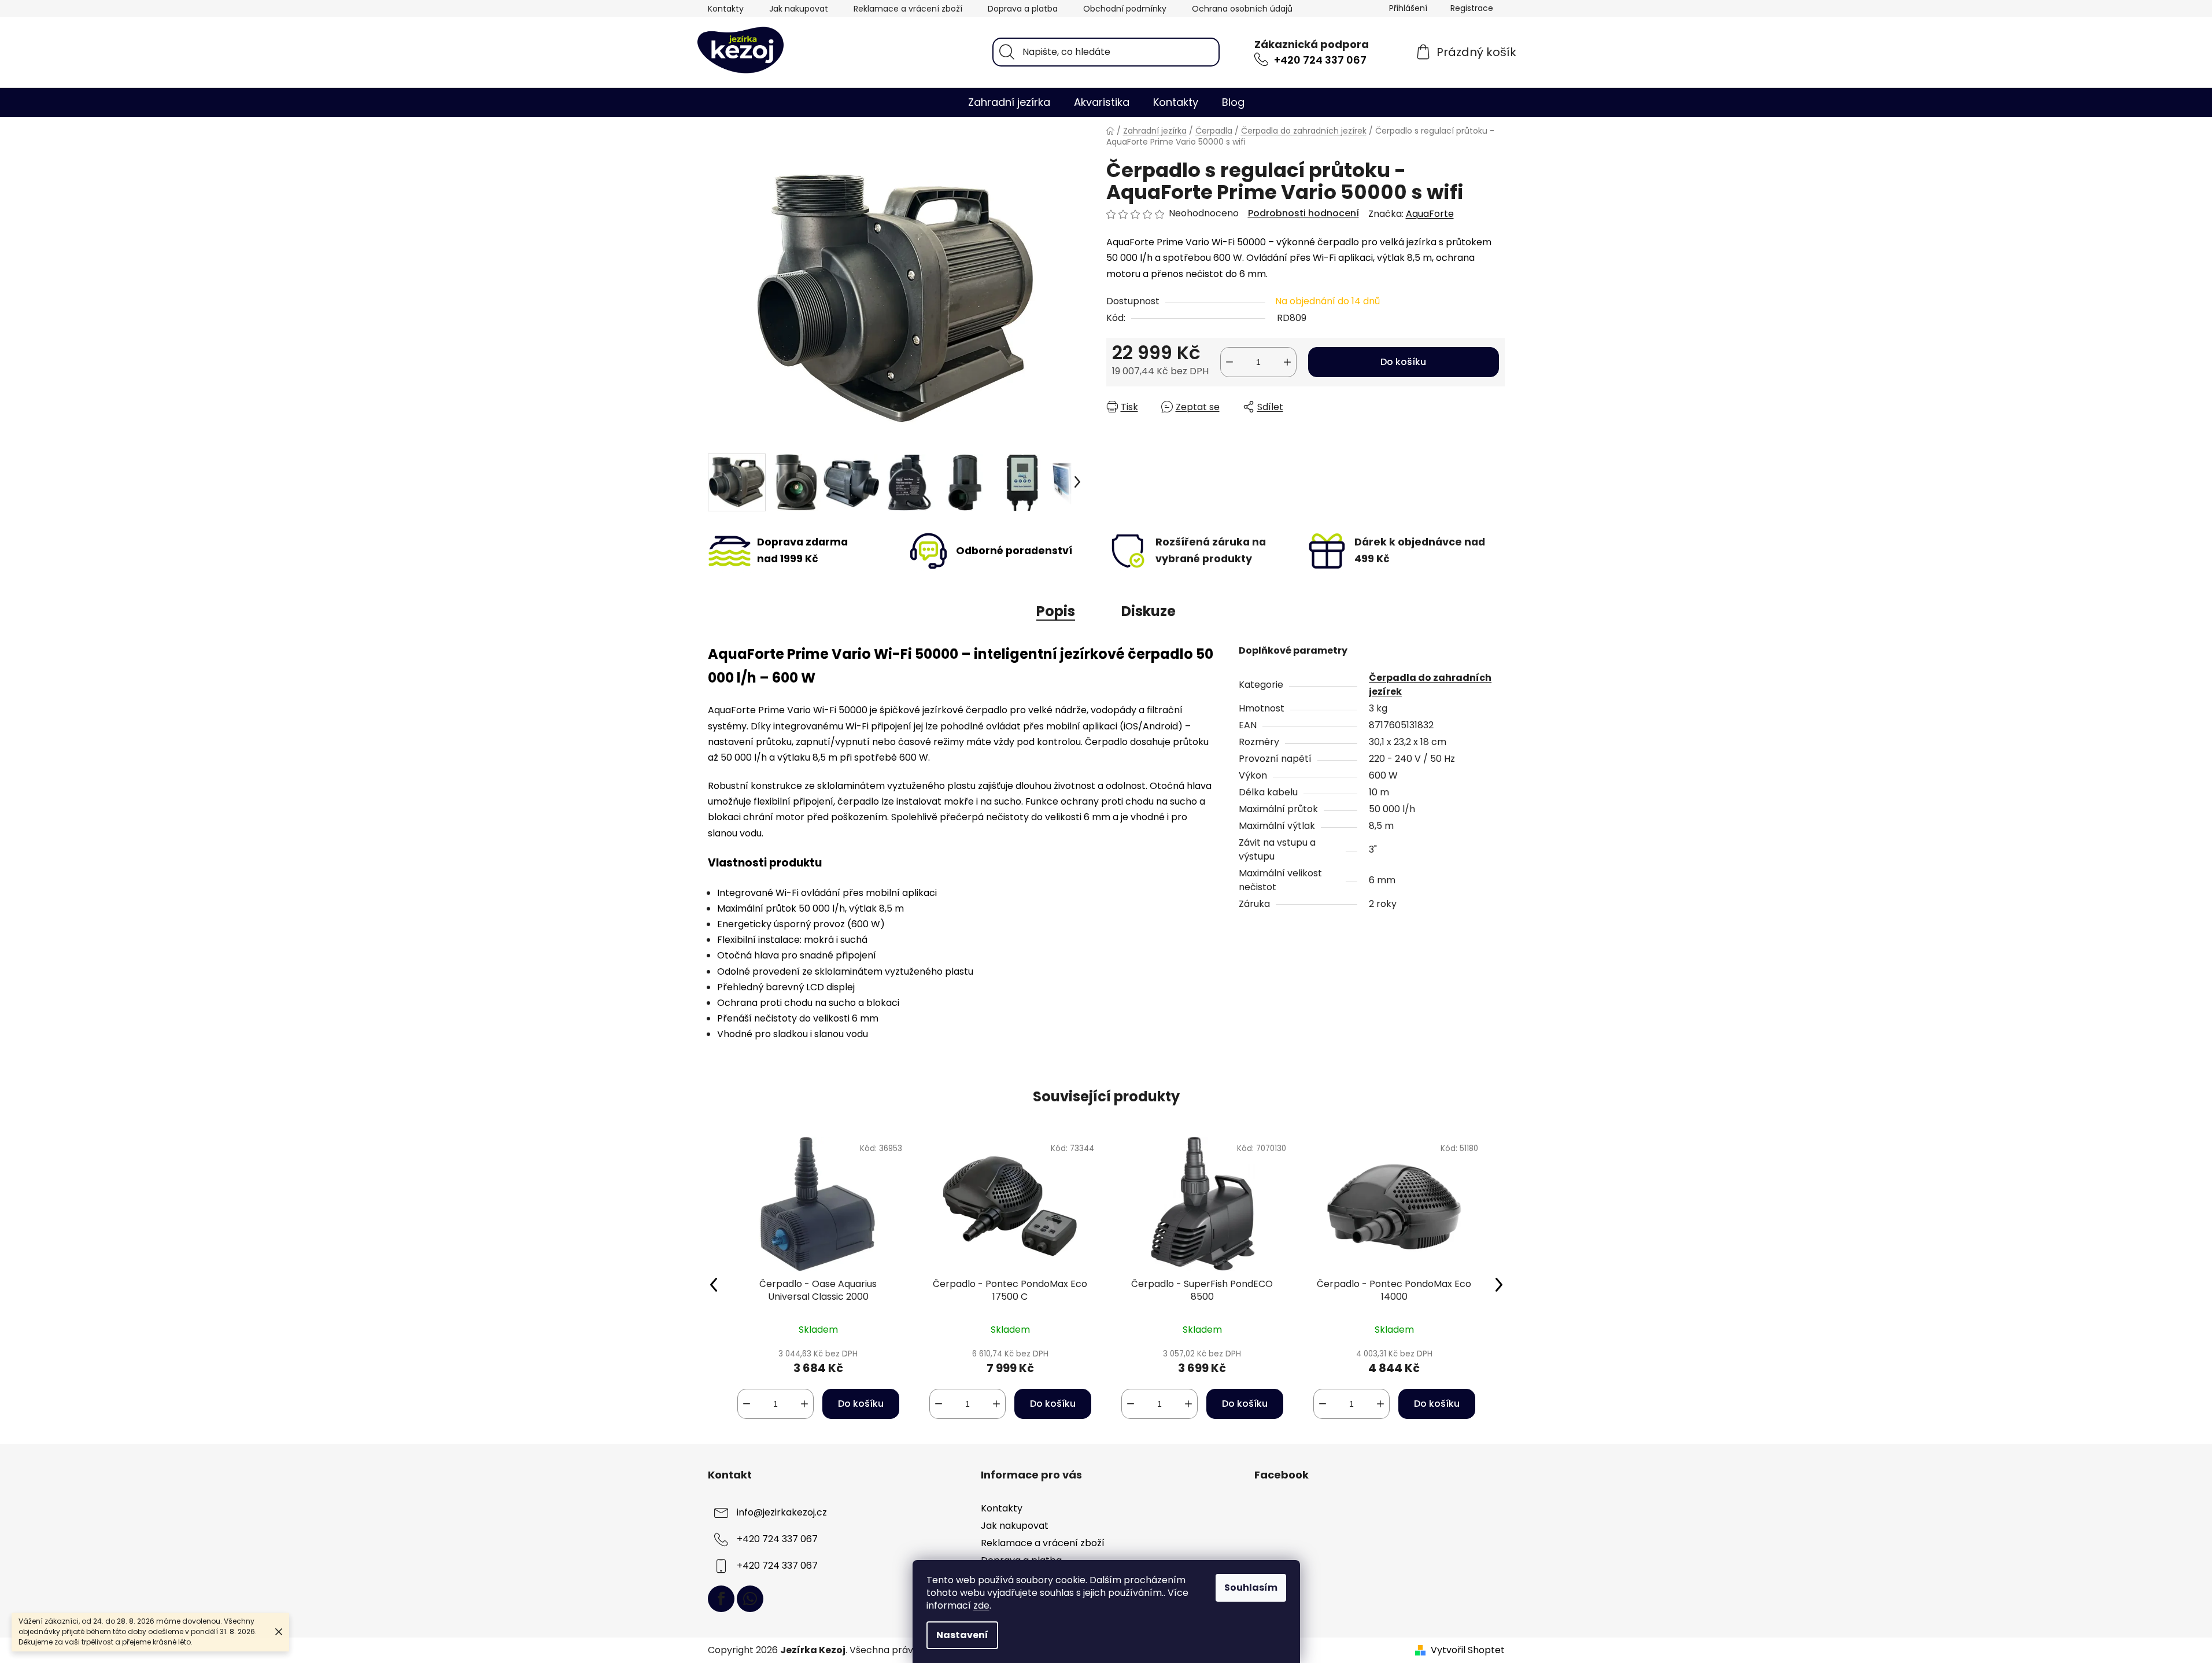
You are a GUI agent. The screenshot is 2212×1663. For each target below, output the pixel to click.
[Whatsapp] (750, 1599)
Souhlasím (1251, 1588)
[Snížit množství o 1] (1229, 362)
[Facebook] (721, 1599)
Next (1499, 1284)
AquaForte (1430, 214)
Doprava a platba (1023, 9)
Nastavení (962, 1635)
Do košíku (1403, 362)
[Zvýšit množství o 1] (1287, 362)
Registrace (1472, 8)
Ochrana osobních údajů (1242, 9)
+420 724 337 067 (1320, 60)
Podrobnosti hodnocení (1303, 213)
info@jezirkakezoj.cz (782, 1512)
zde (981, 1605)
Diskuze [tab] (1149, 611)
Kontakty (726, 9)
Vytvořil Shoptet (1468, 1650)
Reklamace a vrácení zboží (908, 9)
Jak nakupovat (799, 9)
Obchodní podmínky (1125, 9)
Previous (714, 1284)
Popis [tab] (1056, 611)
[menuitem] (1009, 102)
